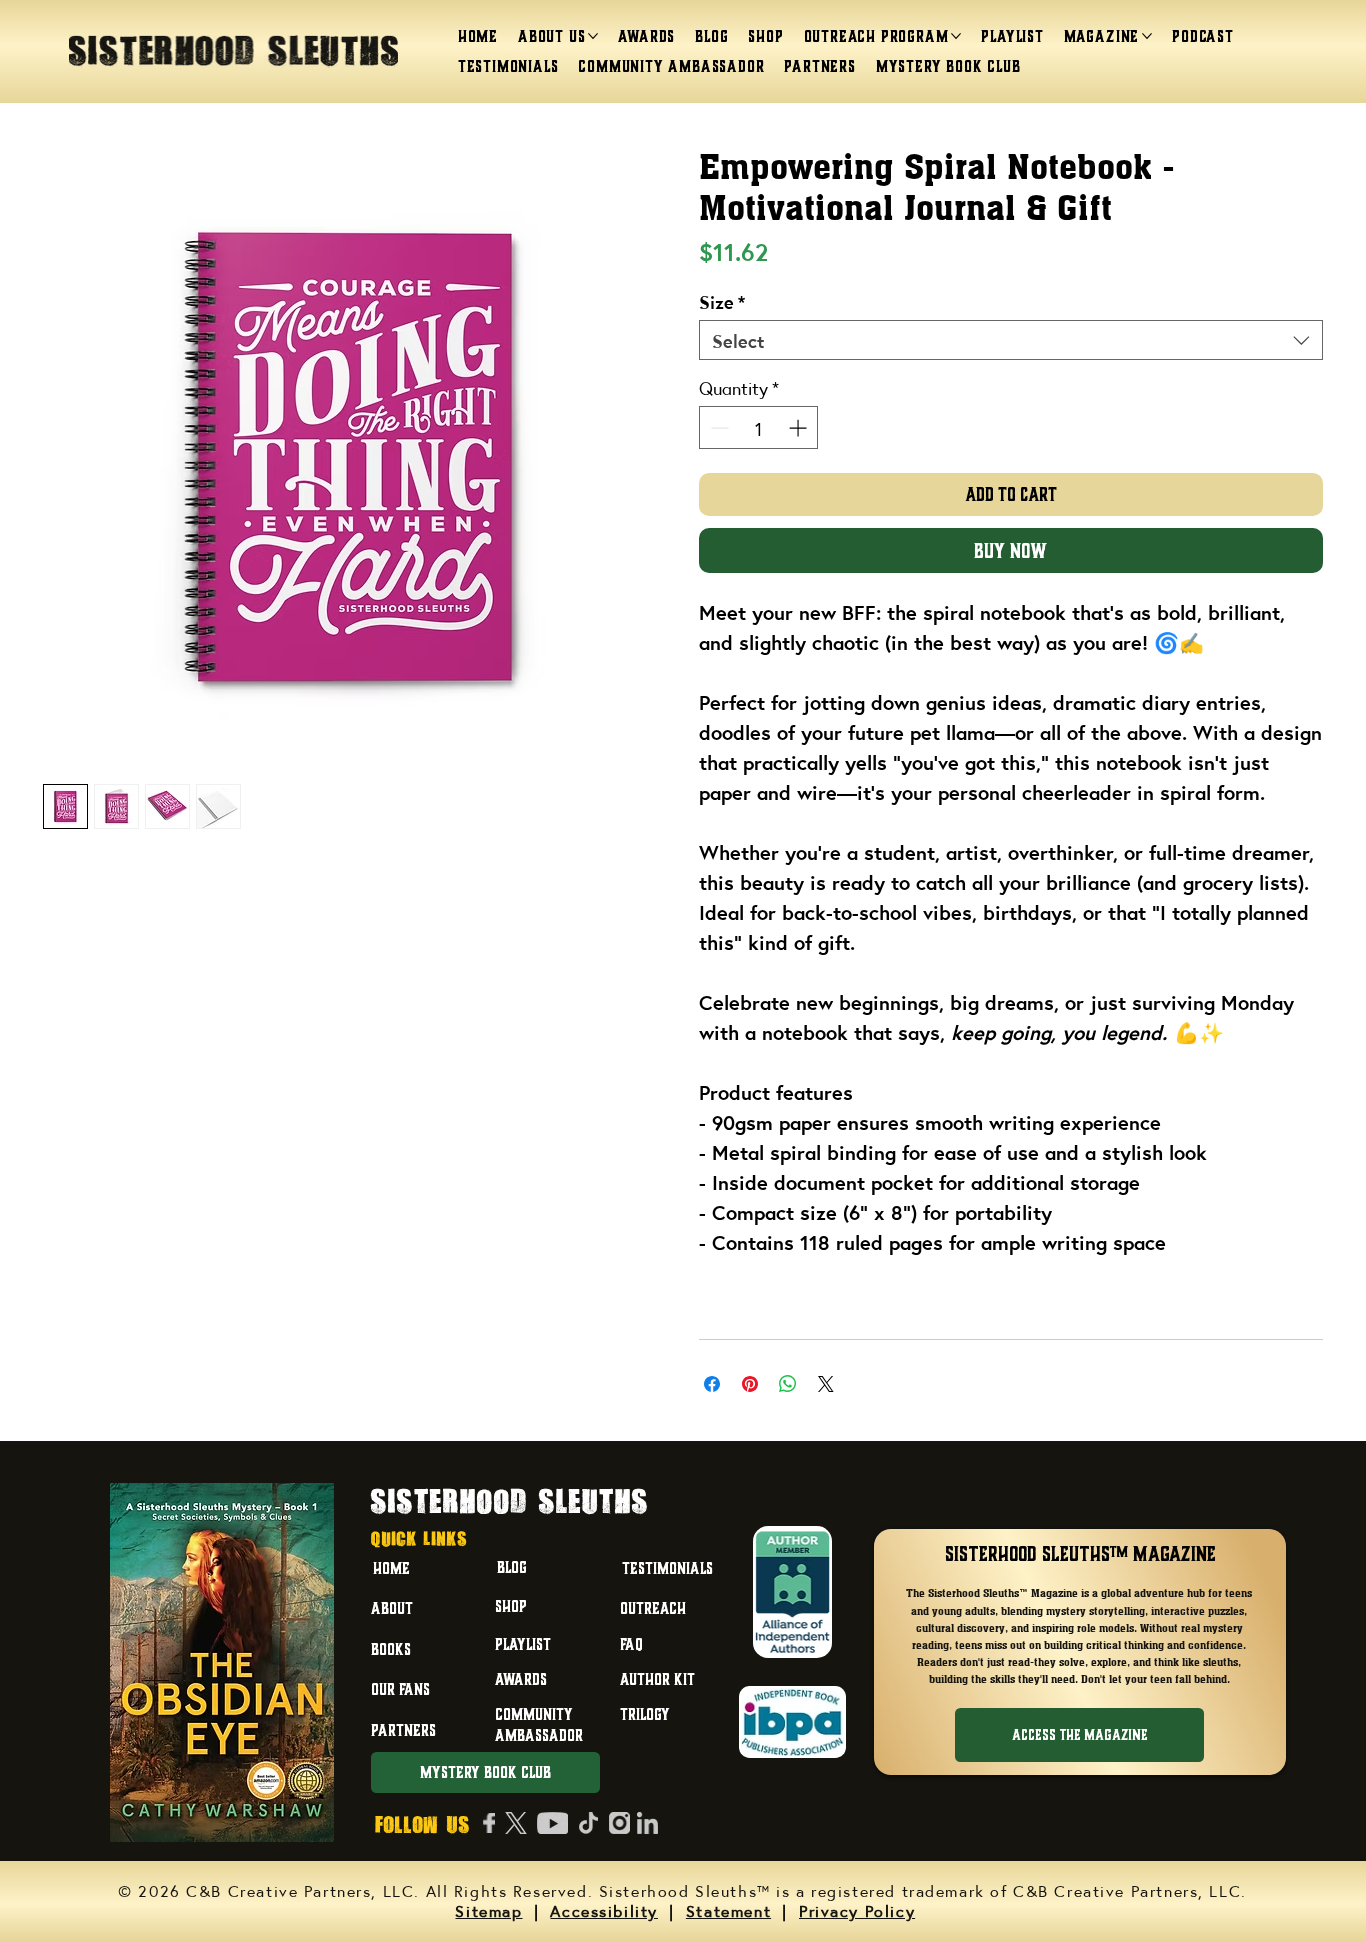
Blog (512, 1567)
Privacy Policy (857, 1910)
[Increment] (799, 427)
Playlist (523, 1644)
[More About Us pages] (593, 36)
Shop (511, 1606)
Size (722, 301)
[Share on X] (826, 1384)
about (392, 1608)
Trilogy (645, 1714)
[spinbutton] (758, 427)
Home (391, 1568)
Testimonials (667, 1568)
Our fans (400, 1689)
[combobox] (1011, 340)
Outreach (653, 1608)
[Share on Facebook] (712, 1384)
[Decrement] (717, 427)
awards (521, 1679)
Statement (728, 1910)
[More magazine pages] (1147, 36)
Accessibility (604, 1910)
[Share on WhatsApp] (788, 1384)
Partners (403, 1730)
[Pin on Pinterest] (750, 1384)
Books (391, 1649)
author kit (657, 1679)
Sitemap (488, 1910)
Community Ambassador (539, 1724)
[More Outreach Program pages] (956, 36)
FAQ (631, 1644)
